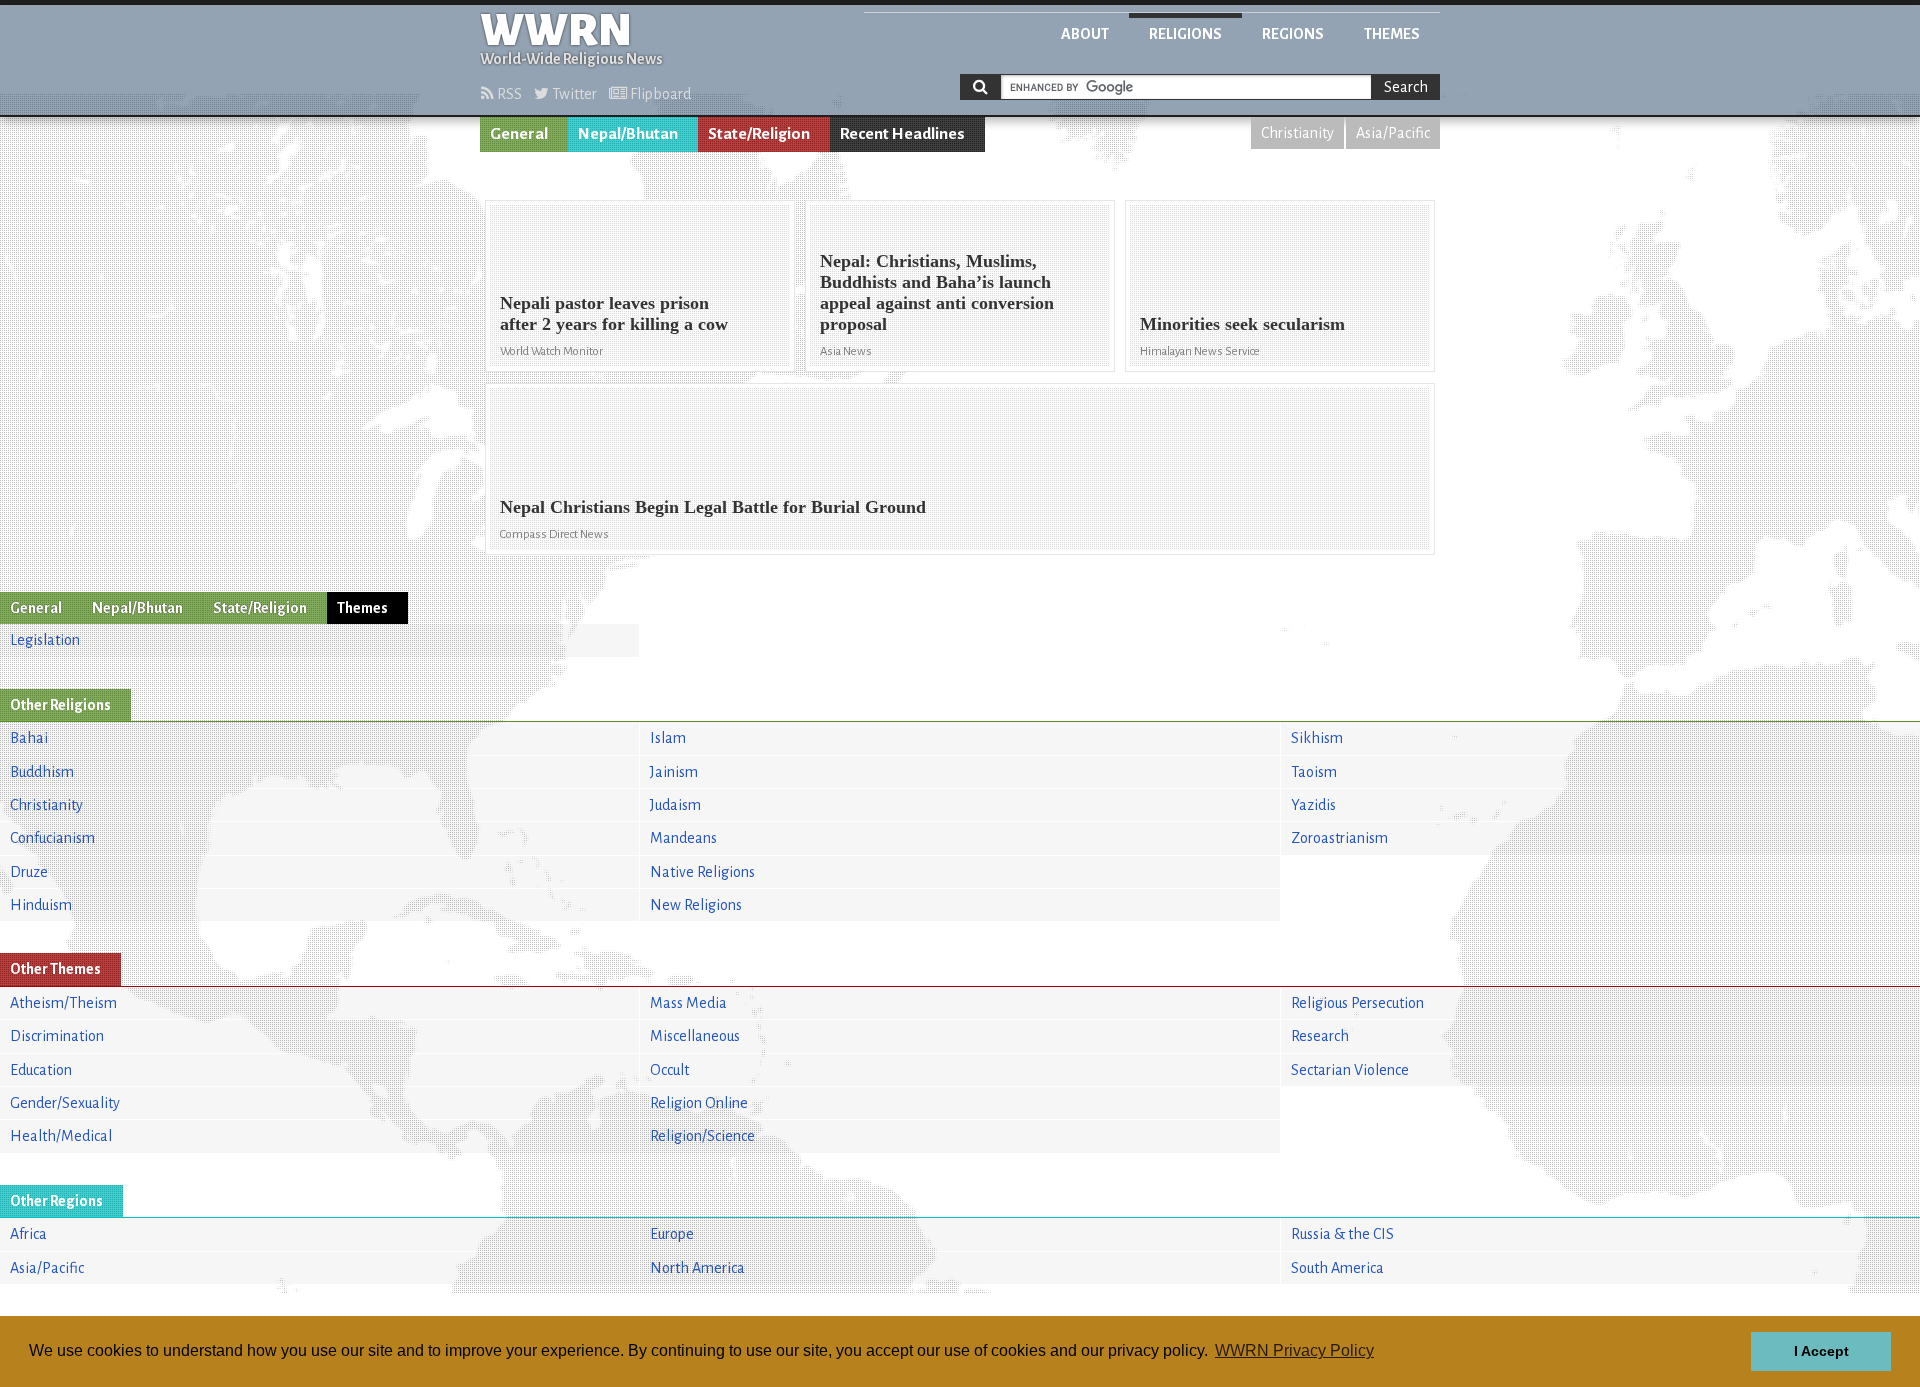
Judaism (675, 805)
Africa (28, 1234)
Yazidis (1313, 805)
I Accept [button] (1821, 1351)
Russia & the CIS (1342, 1234)
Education (41, 1070)
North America (697, 1268)
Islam (668, 738)
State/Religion (759, 134)
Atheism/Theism (63, 1003)
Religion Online (699, 1103)
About (1085, 34)
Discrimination (57, 1036)
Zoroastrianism (1339, 838)
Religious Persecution (1357, 1003)
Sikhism (1317, 738)
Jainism (674, 772)
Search (1406, 87)
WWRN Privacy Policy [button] (1294, 1350)
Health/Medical (61, 1136)
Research (1320, 1036)
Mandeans (683, 838)
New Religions (696, 905)
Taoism (1314, 772)
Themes (1392, 34)
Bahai (29, 738)
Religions (1185, 34)
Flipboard (659, 94)
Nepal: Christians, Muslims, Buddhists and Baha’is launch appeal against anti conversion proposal (937, 292)
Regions (1293, 34)
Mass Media (688, 1003)
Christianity (1297, 133)
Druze (29, 872)
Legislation (45, 640)
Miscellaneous (695, 1036)
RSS (508, 94)
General (519, 134)
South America (1337, 1268)
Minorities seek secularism (1242, 324)
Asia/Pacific (1393, 133)
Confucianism (52, 838)
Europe (672, 1234)
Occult (669, 1070)
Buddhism (42, 772)
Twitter (573, 94)
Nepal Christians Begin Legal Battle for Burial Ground (713, 507)
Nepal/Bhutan (628, 134)
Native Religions (702, 872)
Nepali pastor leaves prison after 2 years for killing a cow (614, 313)
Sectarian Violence (1350, 1070)
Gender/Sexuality (65, 1103)
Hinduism (41, 905)
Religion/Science (702, 1136)
